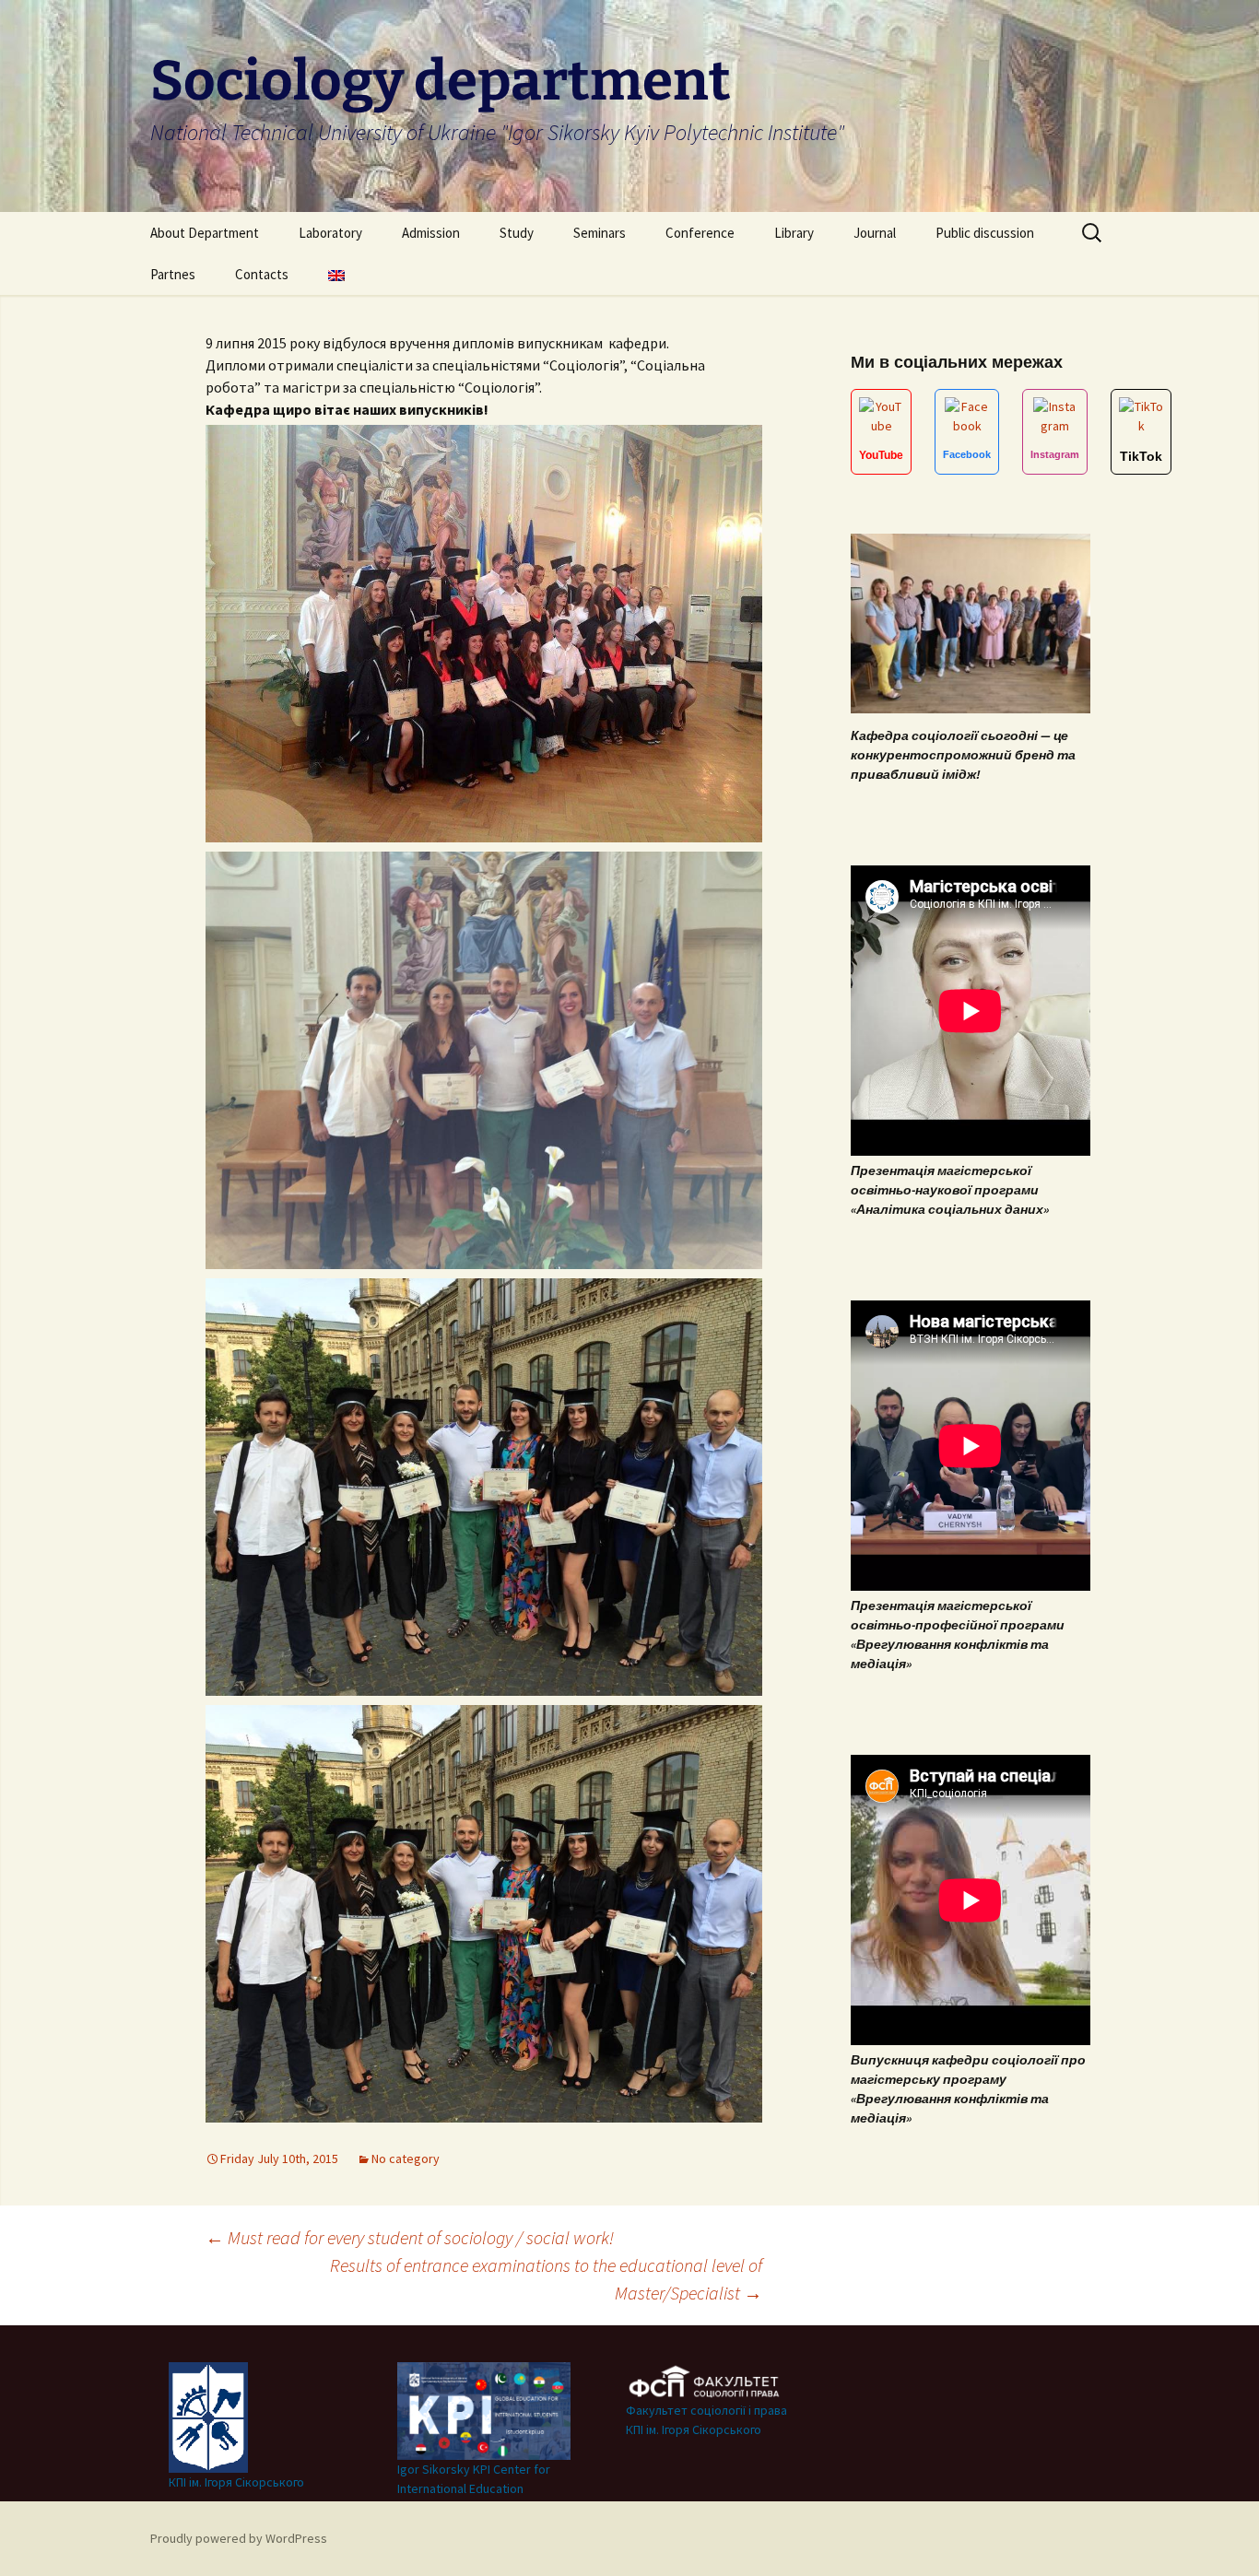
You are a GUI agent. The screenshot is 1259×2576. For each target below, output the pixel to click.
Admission (431, 233)
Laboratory (330, 233)
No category (406, 2158)
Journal (875, 233)
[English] (336, 274)
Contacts (262, 274)
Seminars (600, 233)
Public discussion (985, 233)
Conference (700, 233)
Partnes (173, 274)
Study (517, 233)
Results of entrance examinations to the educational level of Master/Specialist (546, 2279)
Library (794, 233)
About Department (205, 233)
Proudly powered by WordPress (239, 2538)
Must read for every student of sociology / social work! (410, 2237)
